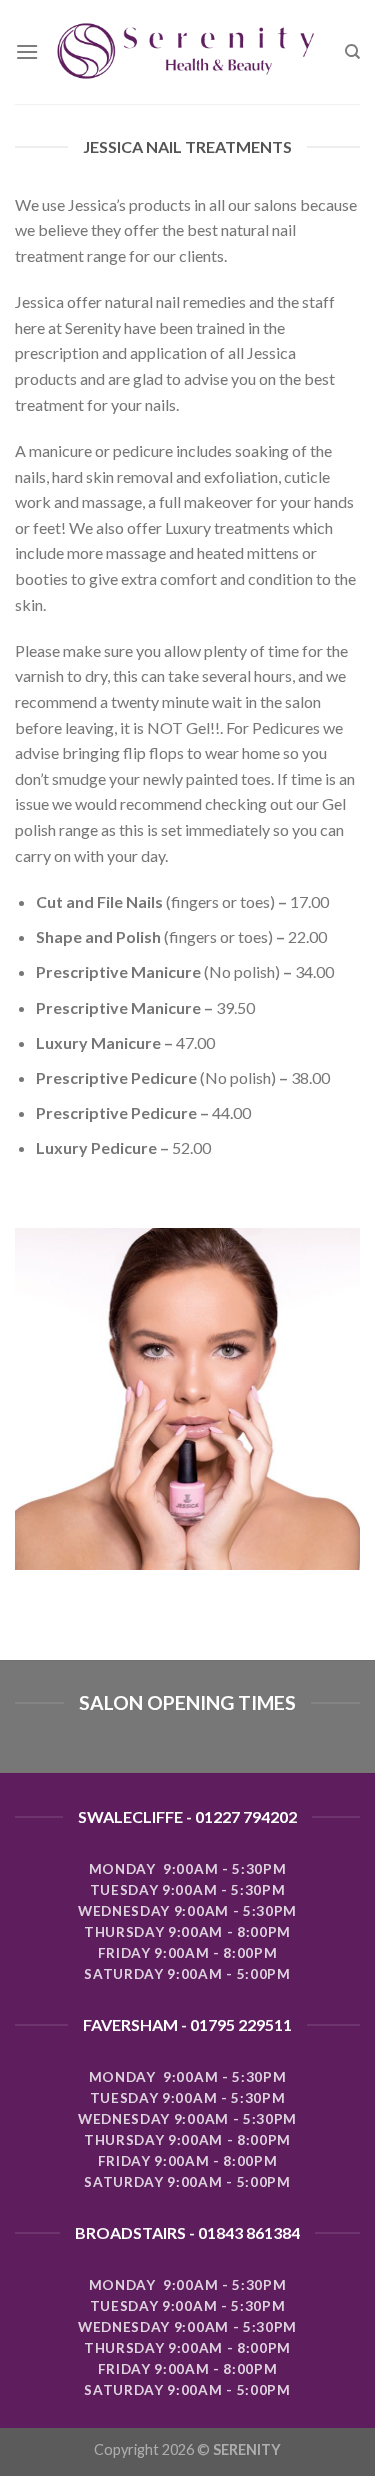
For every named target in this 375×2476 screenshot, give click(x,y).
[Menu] (27, 51)
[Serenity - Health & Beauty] (191, 52)
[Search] (352, 52)
